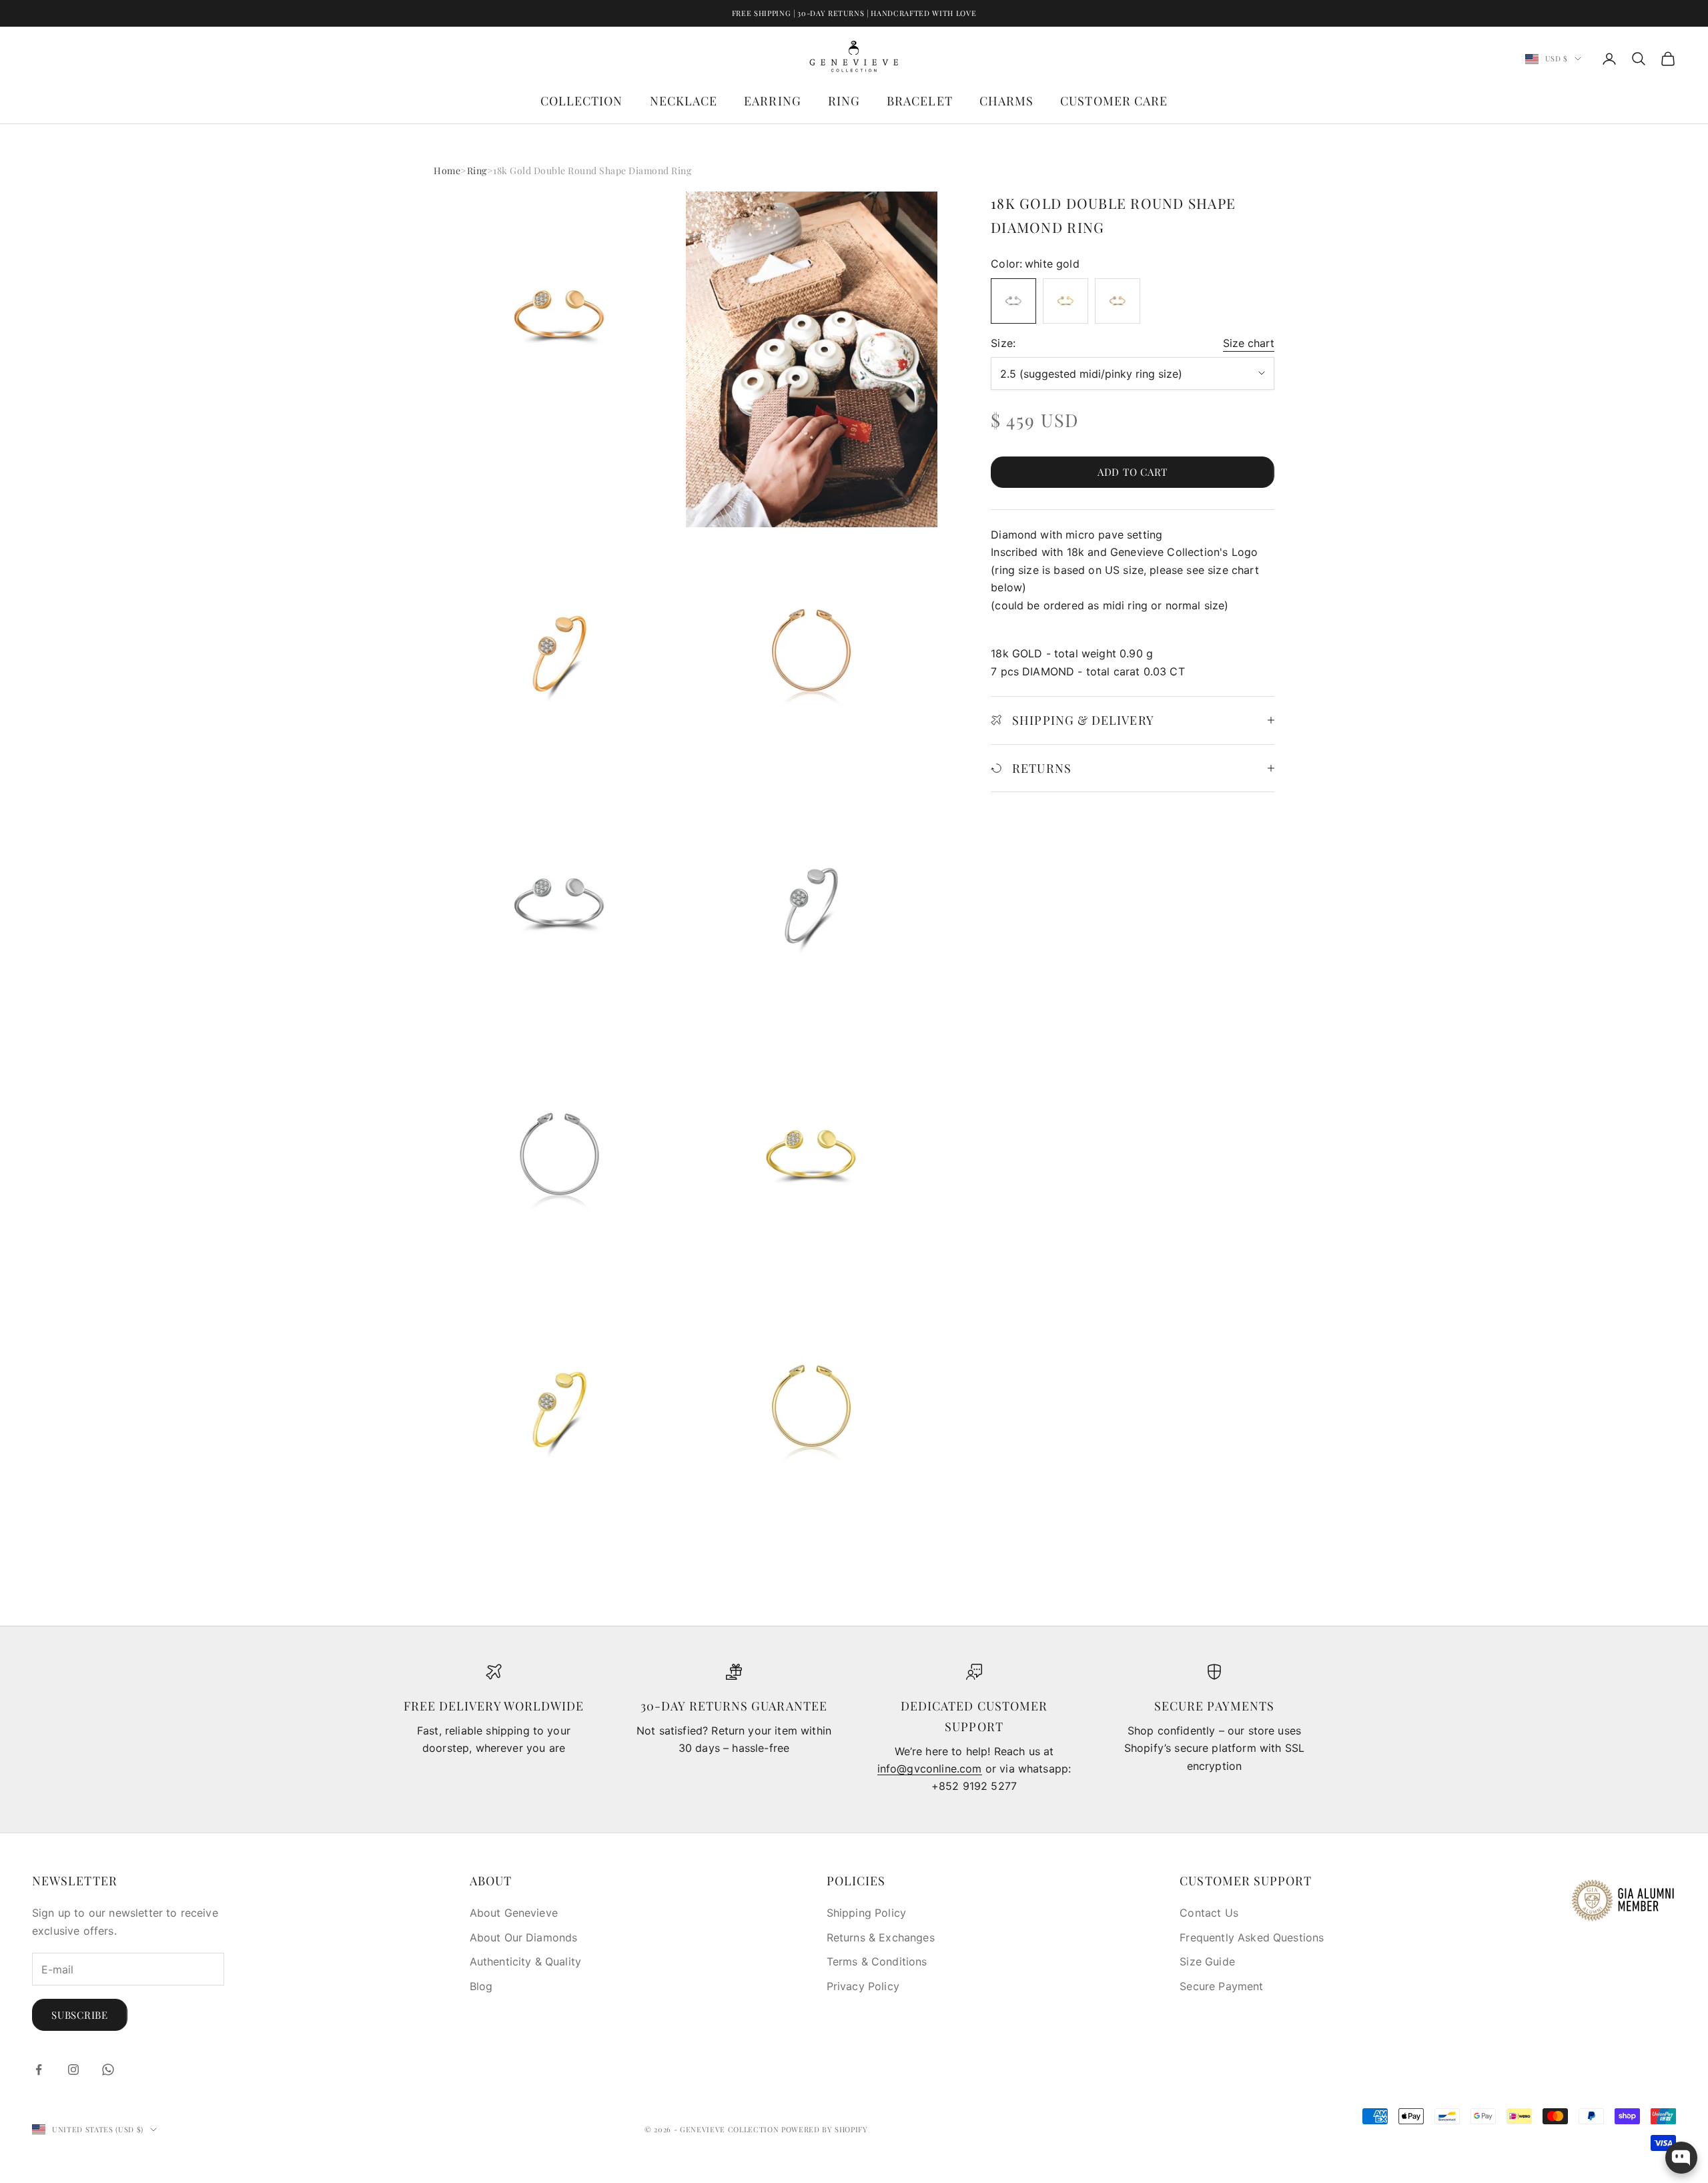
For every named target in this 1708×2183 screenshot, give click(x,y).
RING (844, 101)
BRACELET (920, 101)
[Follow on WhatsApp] (108, 2070)
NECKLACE (684, 101)
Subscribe (80, 2015)
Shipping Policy (866, 1913)
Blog (481, 1986)
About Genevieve (514, 1913)
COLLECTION (582, 101)
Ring (477, 171)
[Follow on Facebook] (39, 2070)
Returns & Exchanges (881, 1937)
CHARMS (1006, 101)
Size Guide (1207, 1961)
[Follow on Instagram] (73, 2070)
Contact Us (1209, 1913)
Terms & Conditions (877, 1961)
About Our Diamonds (524, 1937)
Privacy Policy (863, 1986)
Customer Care (1114, 101)
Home (447, 171)
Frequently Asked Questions (1252, 1937)
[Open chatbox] (1681, 2158)
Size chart (1249, 343)
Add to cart (1133, 472)
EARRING (773, 101)
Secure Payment (1221, 1986)
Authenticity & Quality (526, 1961)
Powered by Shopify (825, 2129)
